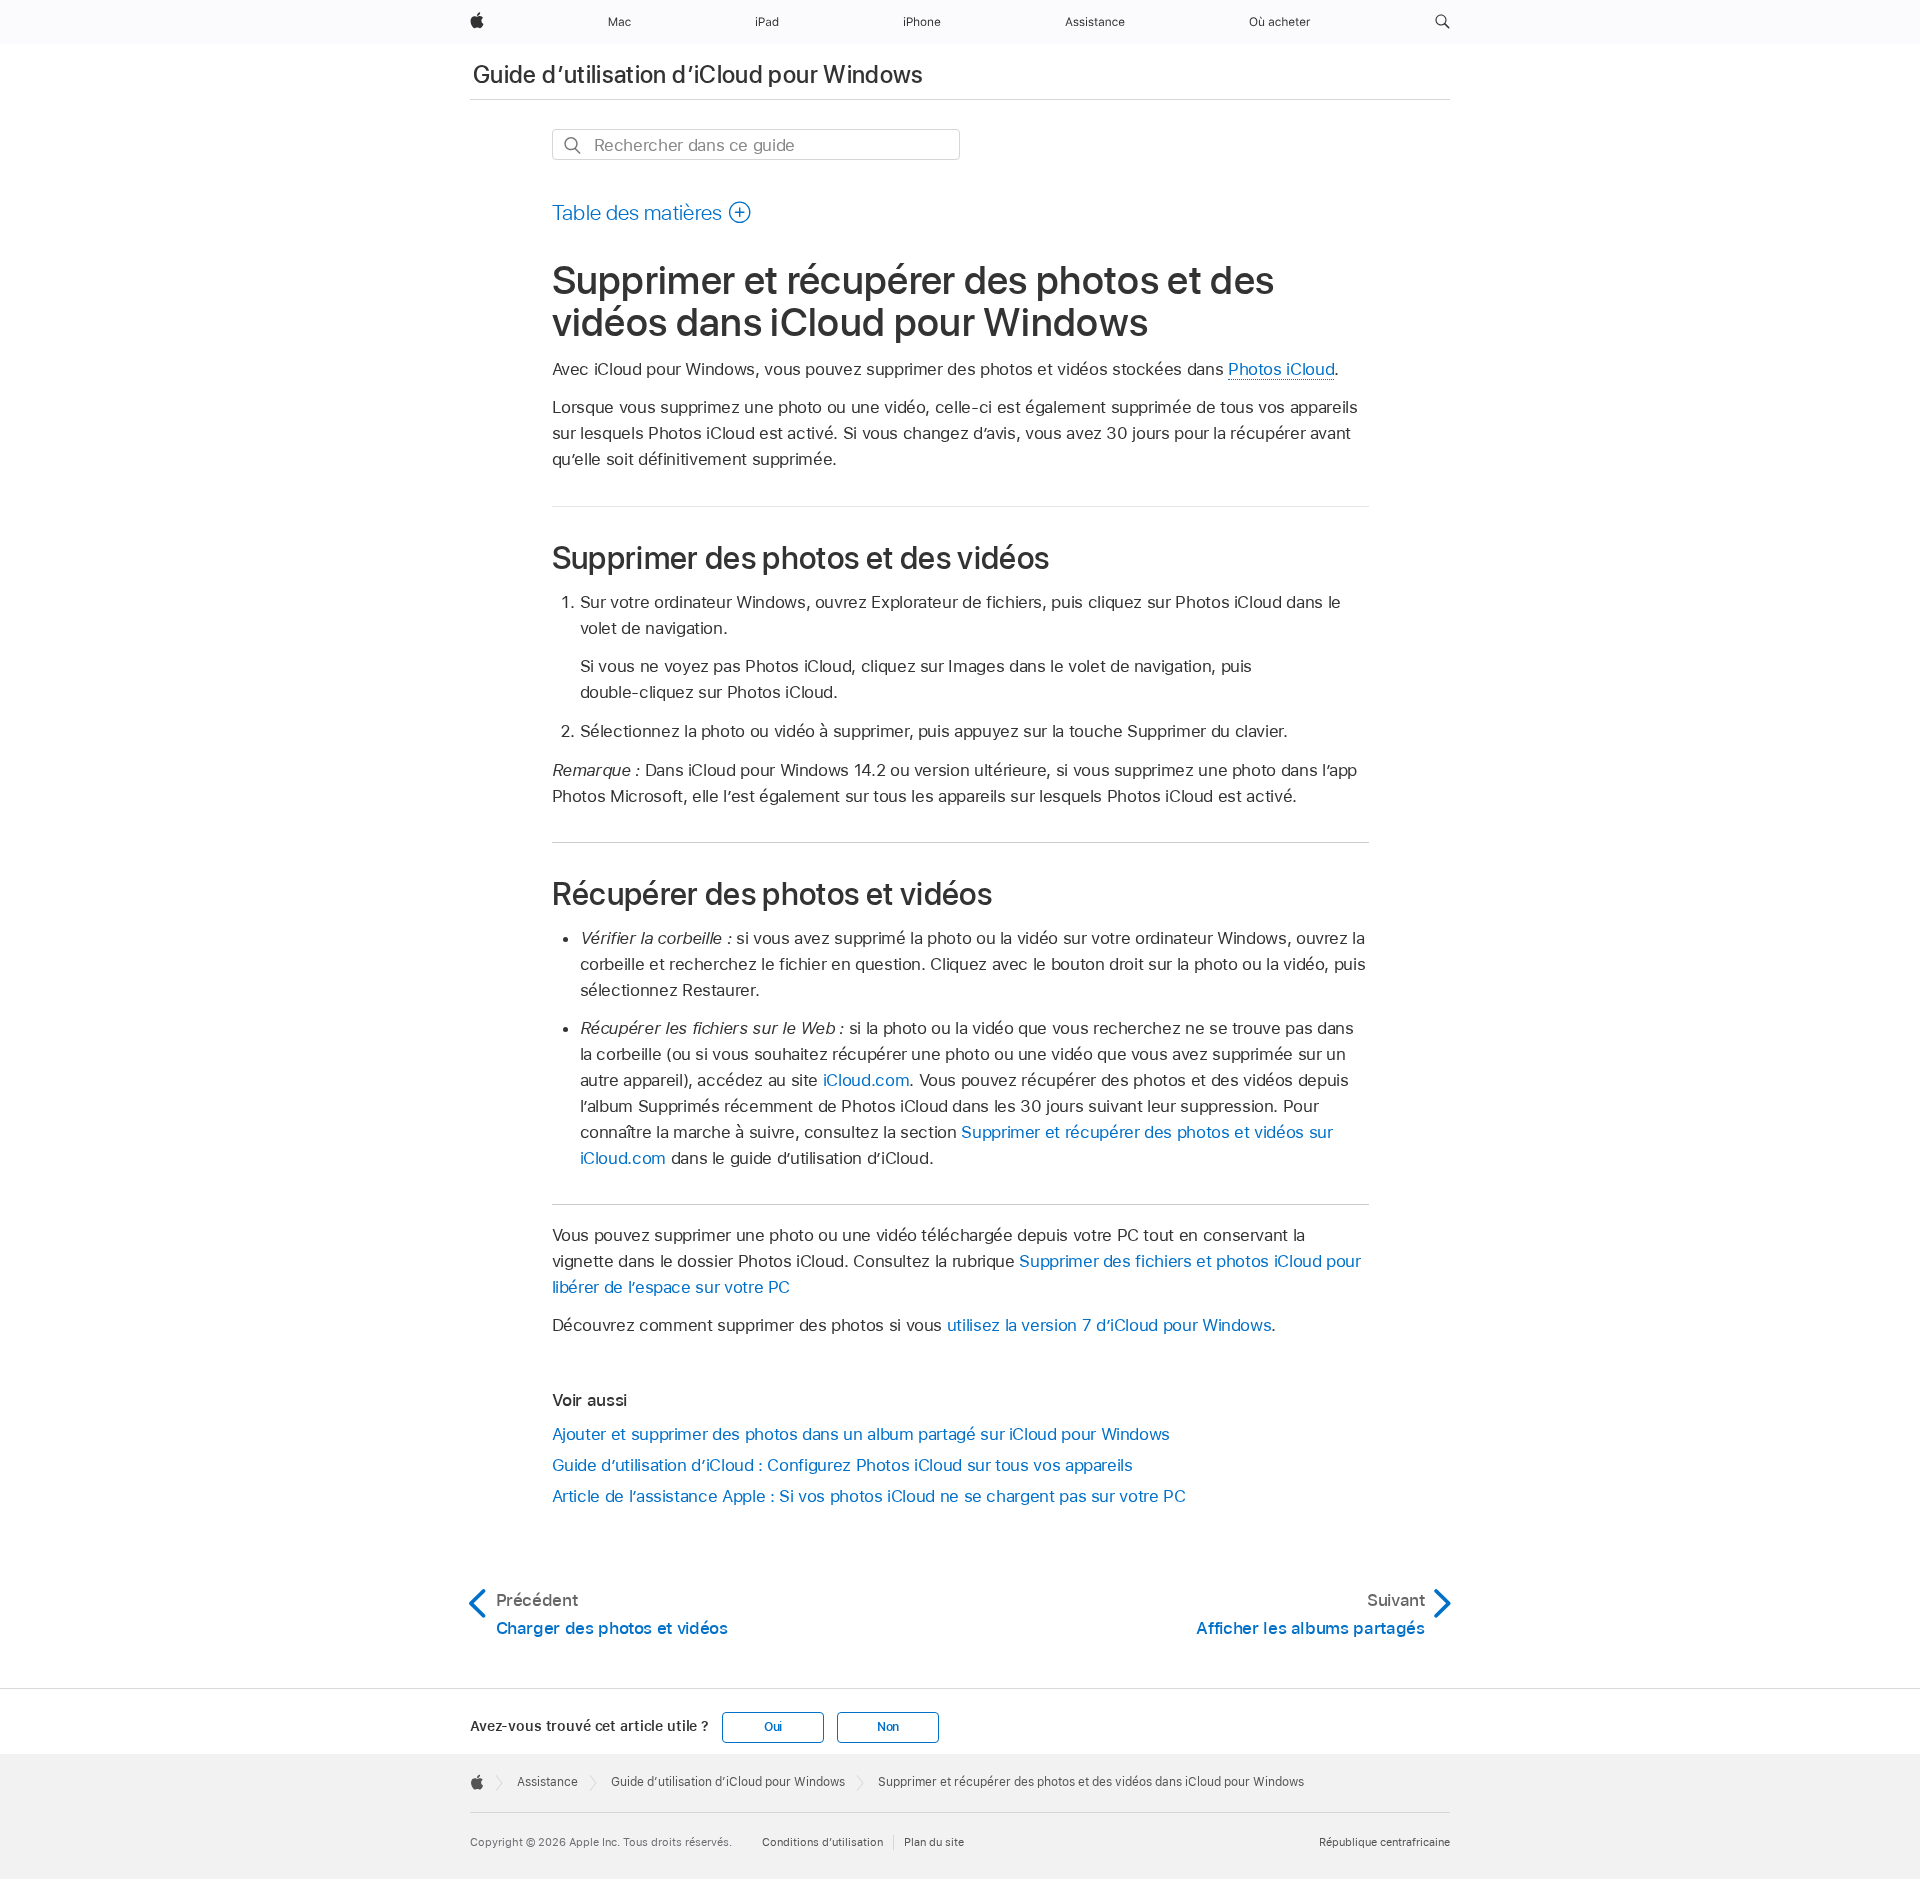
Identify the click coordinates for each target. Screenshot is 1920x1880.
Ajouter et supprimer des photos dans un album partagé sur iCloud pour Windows (861, 1434)
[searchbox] (756, 144)
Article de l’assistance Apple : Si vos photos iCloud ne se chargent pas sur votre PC (869, 1496)
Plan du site (934, 1842)
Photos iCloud (1281, 369)
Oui (773, 1727)
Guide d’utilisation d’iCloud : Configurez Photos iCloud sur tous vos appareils (842, 1465)
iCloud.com (866, 1080)
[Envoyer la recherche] (573, 145)
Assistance (547, 1782)
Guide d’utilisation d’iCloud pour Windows (698, 74)
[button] (1442, 22)
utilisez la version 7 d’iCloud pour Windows (1109, 1325)
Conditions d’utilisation (822, 1842)
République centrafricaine (1384, 1842)
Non (888, 1727)
